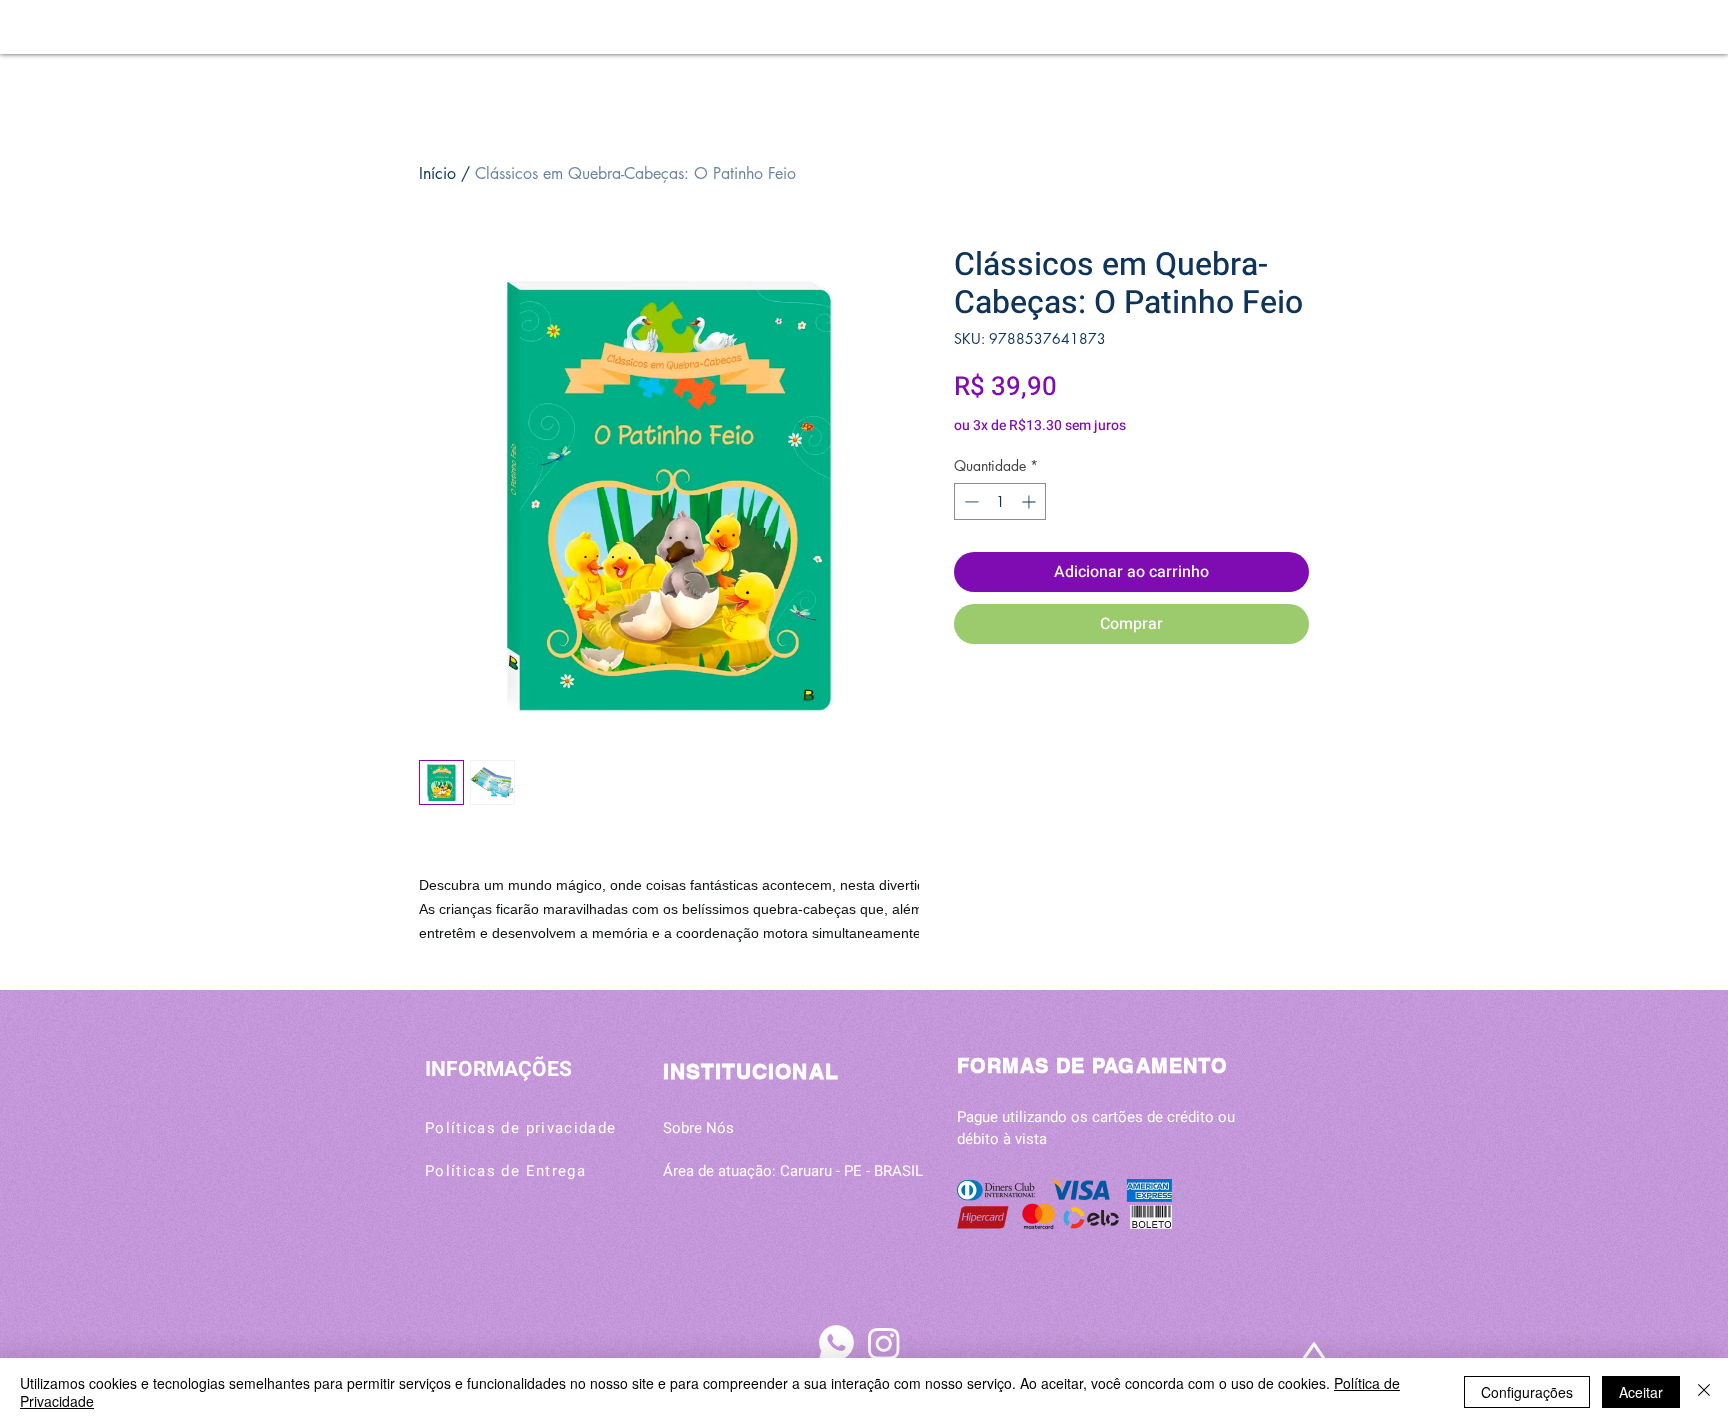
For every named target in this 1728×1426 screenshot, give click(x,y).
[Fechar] (1704, 1392)
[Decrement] (969, 501)
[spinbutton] (1000, 501)
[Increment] (1030, 501)
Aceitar (1641, 1392)
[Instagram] (884, 1343)
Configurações (1527, 1392)
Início (437, 173)
